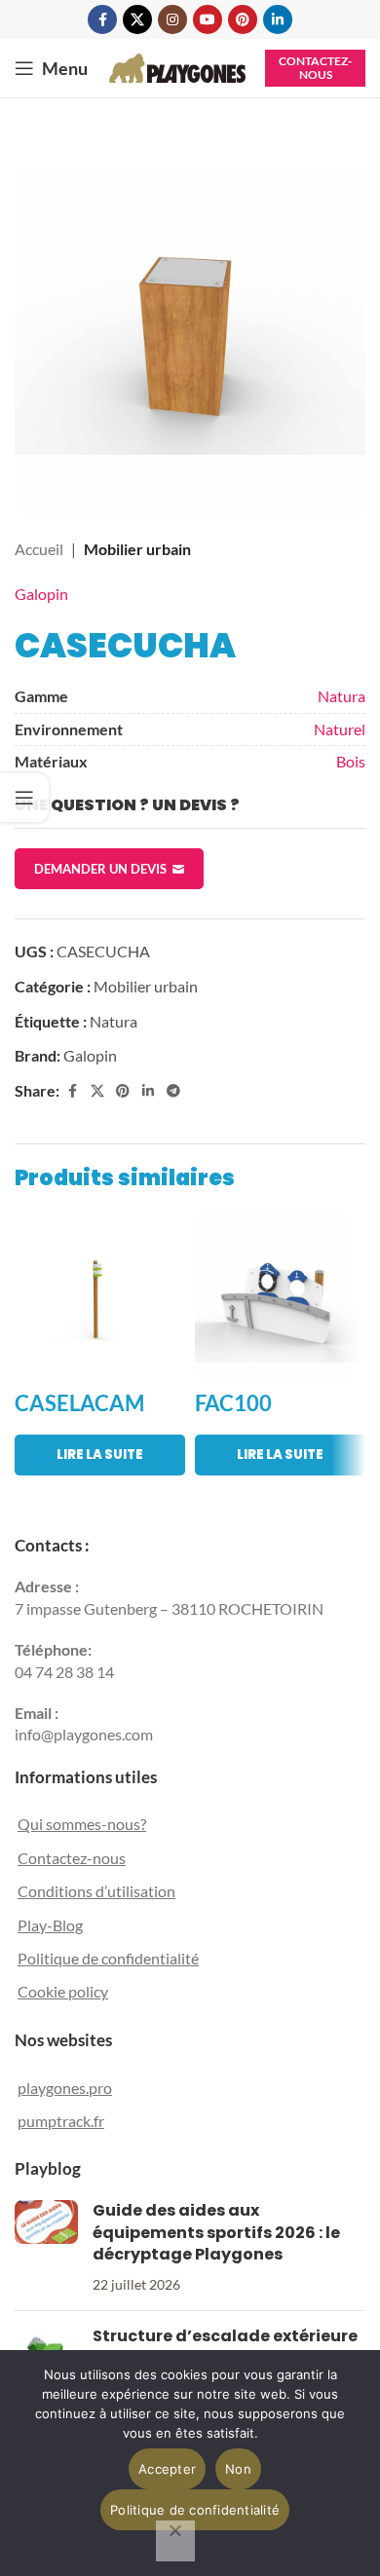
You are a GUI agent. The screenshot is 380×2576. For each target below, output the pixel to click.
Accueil (39, 549)
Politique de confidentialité (108, 1958)
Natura (342, 696)
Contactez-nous (315, 68)
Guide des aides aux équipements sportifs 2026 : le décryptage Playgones (216, 2232)
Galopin (41, 594)
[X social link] (137, 19)
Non (238, 2469)
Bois (351, 761)
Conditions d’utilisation (96, 1891)
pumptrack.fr (61, 2121)
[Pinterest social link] (243, 19)
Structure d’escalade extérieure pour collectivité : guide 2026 (225, 2347)
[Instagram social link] (172, 19)
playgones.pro (65, 2088)
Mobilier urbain (137, 549)
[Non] (175, 2541)
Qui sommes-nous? (82, 1824)
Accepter (167, 2469)
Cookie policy (63, 1991)
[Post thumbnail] (46, 2248)
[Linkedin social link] (278, 19)
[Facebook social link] (102, 19)
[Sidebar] (24, 798)
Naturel (340, 729)
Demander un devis (100, 869)
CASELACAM (79, 1403)
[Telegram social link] (173, 1091)
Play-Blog (50, 1925)
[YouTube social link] (208, 19)
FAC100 (233, 1403)
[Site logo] (177, 66)
